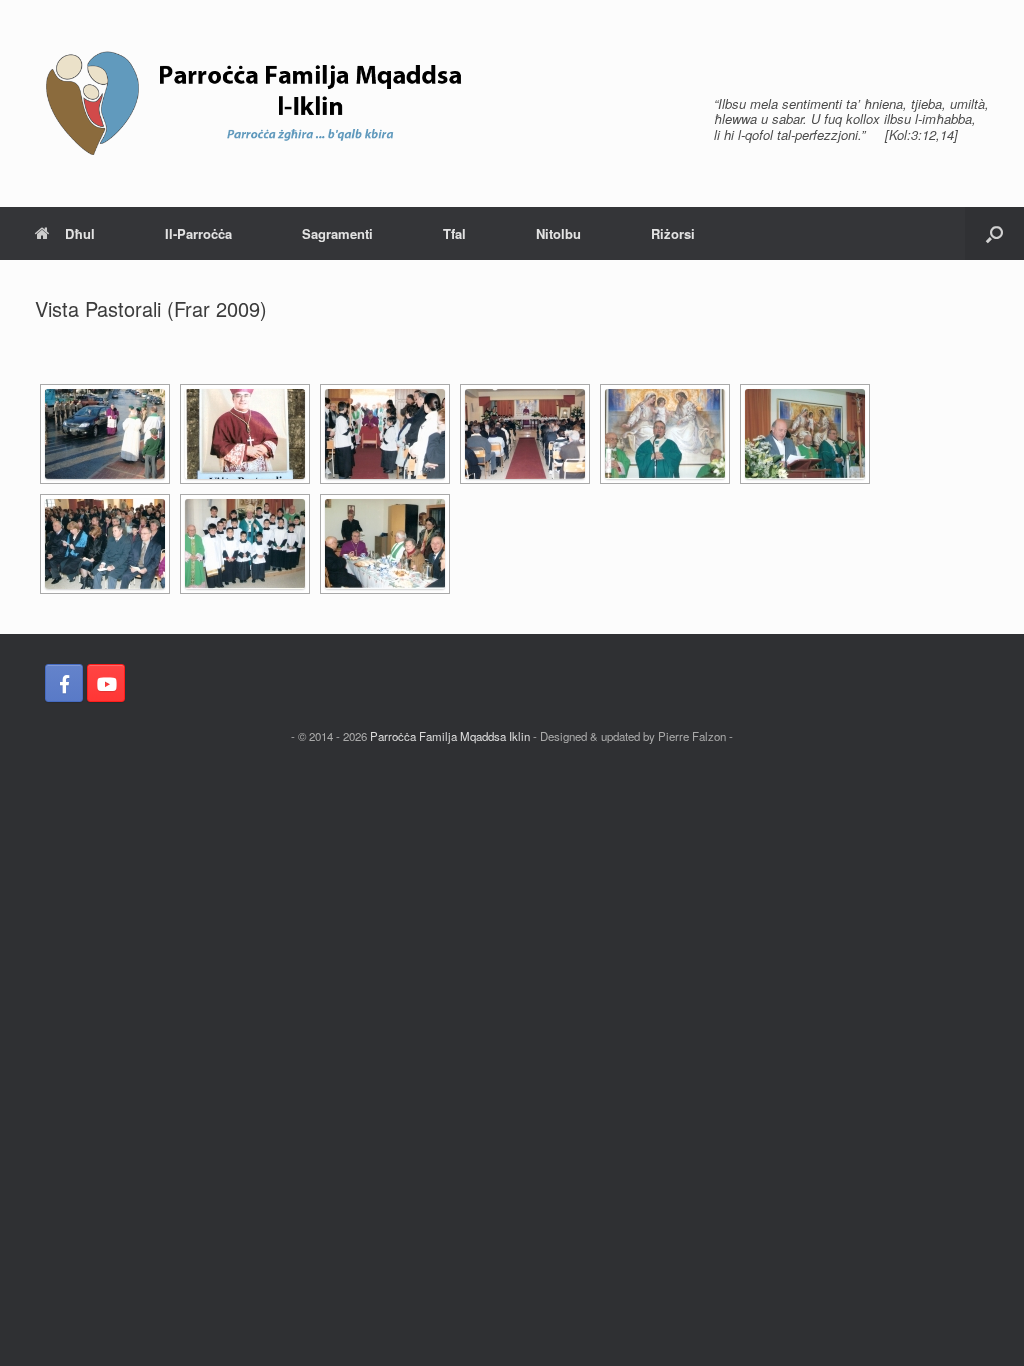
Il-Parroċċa (198, 233)
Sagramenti (337, 233)
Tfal (454, 233)
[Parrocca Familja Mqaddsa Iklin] (260, 103)
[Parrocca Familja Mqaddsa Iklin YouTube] (106, 683)
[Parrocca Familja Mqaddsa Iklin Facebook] (64, 683)
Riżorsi (673, 233)
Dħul (80, 233)
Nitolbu (558, 233)
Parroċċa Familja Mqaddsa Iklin (450, 736)
